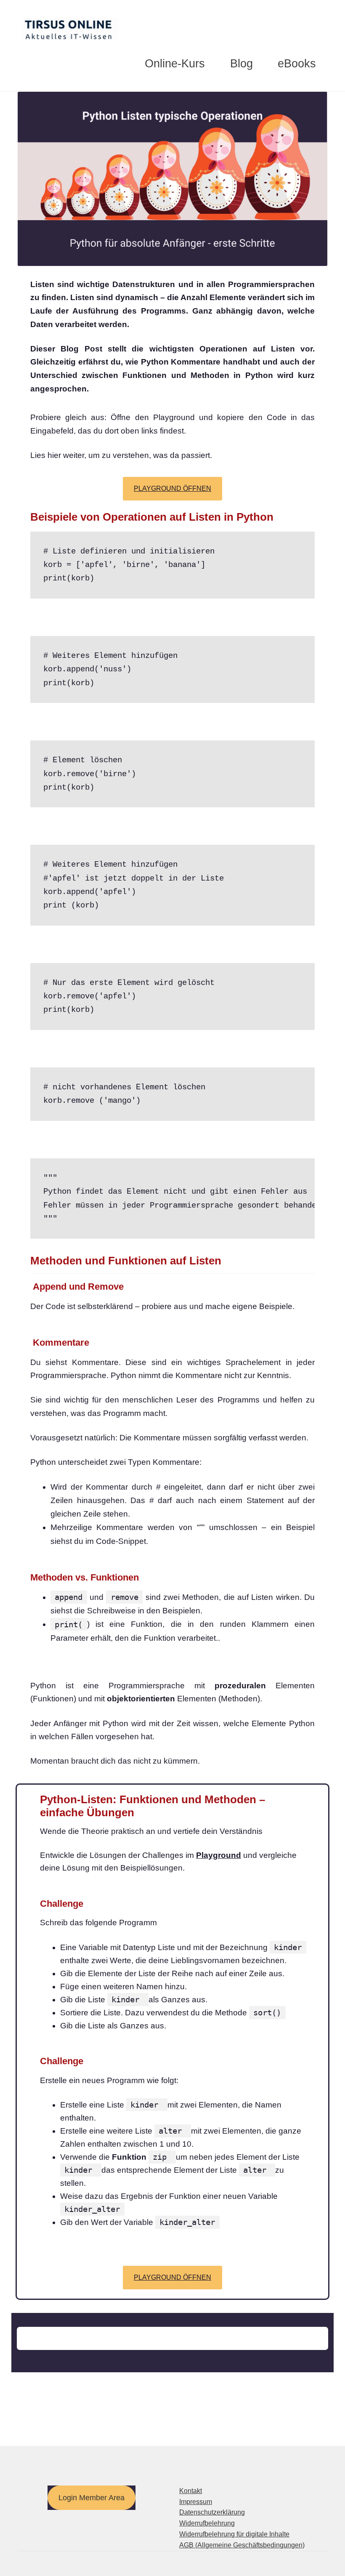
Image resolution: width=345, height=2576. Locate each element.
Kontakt (191, 2491)
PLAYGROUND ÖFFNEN (172, 488)
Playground (219, 1855)
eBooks (297, 64)
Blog (241, 64)
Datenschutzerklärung (212, 2512)
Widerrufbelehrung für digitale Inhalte (234, 2534)
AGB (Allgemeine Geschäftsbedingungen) (242, 2545)
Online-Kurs (175, 64)
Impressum (196, 2502)
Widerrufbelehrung (207, 2523)
